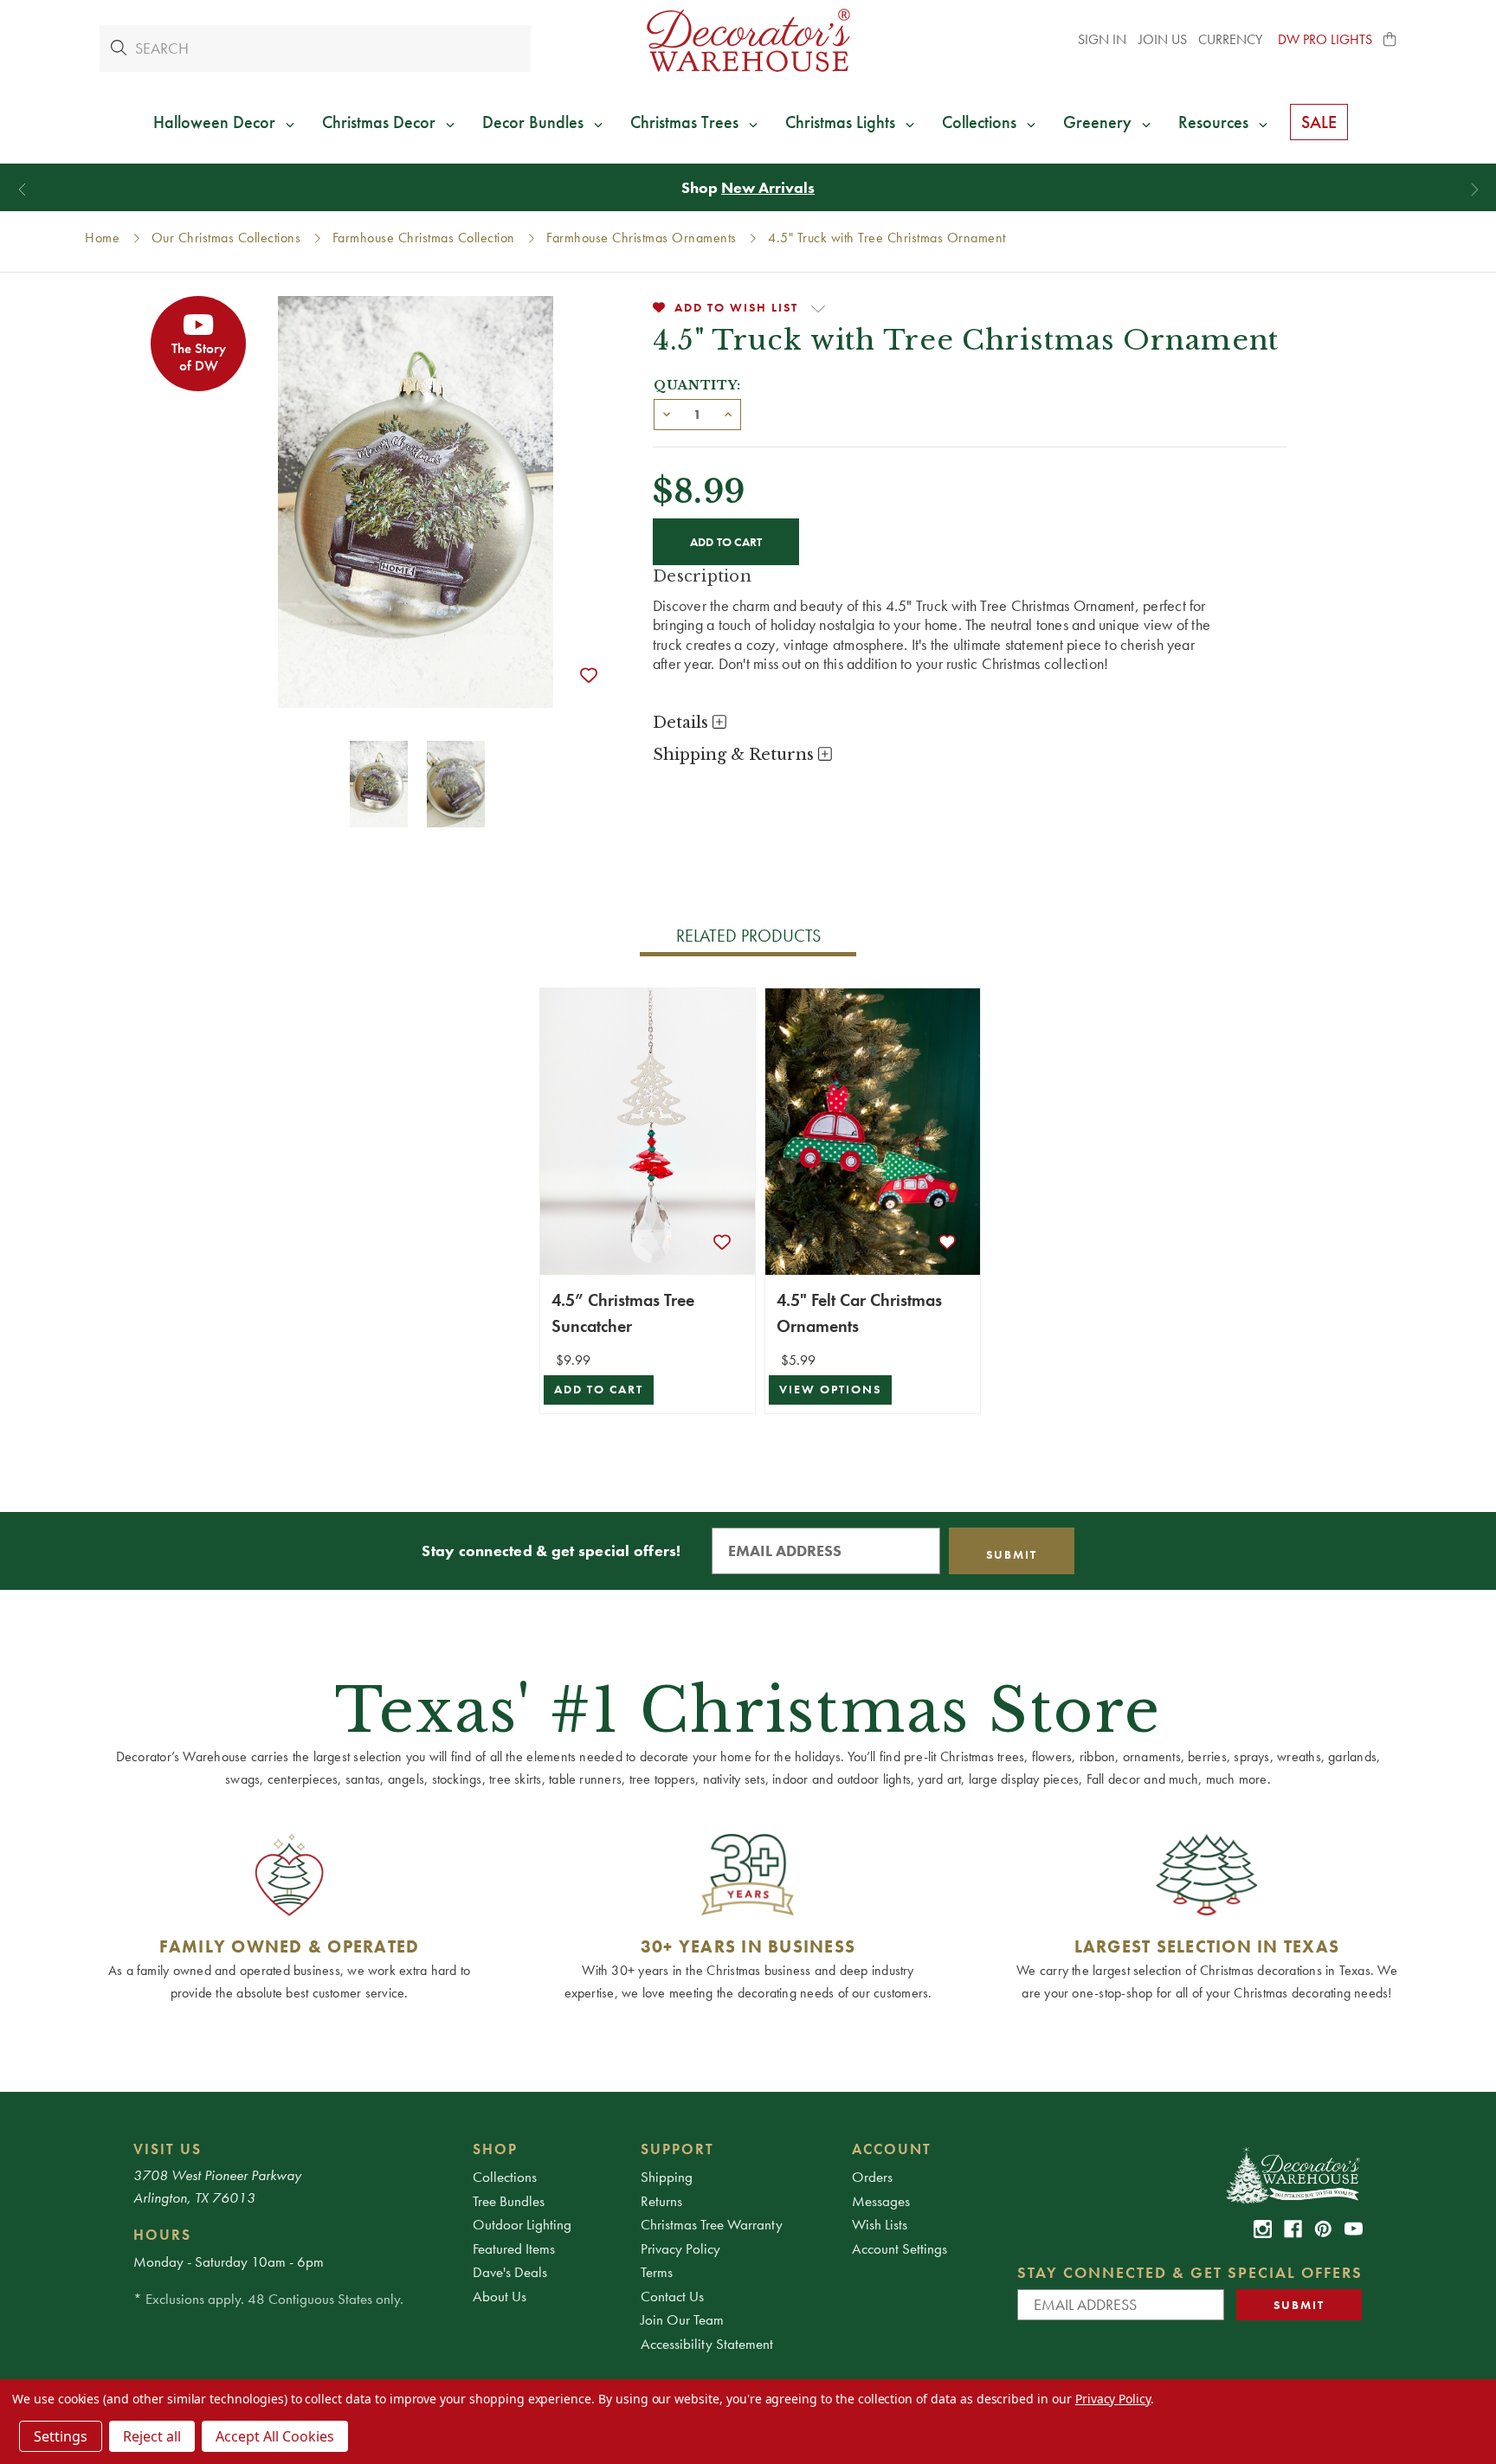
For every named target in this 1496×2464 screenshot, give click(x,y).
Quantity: (697, 385)
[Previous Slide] (22, 190)
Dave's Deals (510, 2272)
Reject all (152, 2436)
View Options (830, 1390)
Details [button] (683, 723)
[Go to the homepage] (748, 40)
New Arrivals (768, 187)
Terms (657, 2272)
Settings (61, 2436)
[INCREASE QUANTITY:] (728, 413)
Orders (872, 2177)
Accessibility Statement (707, 2344)
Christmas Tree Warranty (712, 2224)
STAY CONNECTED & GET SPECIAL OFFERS (1190, 2272)
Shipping (667, 2177)
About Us (500, 2296)
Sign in (1102, 39)
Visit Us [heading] (168, 2149)
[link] (1263, 2229)
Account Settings (900, 2248)
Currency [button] (1232, 39)
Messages (881, 2201)
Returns (661, 2201)
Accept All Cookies (275, 2436)
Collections (505, 2177)
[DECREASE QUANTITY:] (667, 413)
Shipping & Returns (735, 755)
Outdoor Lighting (522, 2224)
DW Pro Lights (1325, 39)
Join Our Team (682, 2319)
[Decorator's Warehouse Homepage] (1292, 2174)
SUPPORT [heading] (677, 2149)
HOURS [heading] (162, 2235)
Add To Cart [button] (599, 1390)
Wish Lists (880, 2224)
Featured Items (514, 2248)
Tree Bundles (509, 2201)
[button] (1390, 40)
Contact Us (672, 2296)
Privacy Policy (680, 2248)
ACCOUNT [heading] (892, 2149)
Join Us (1163, 39)
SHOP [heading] (495, 2149)
